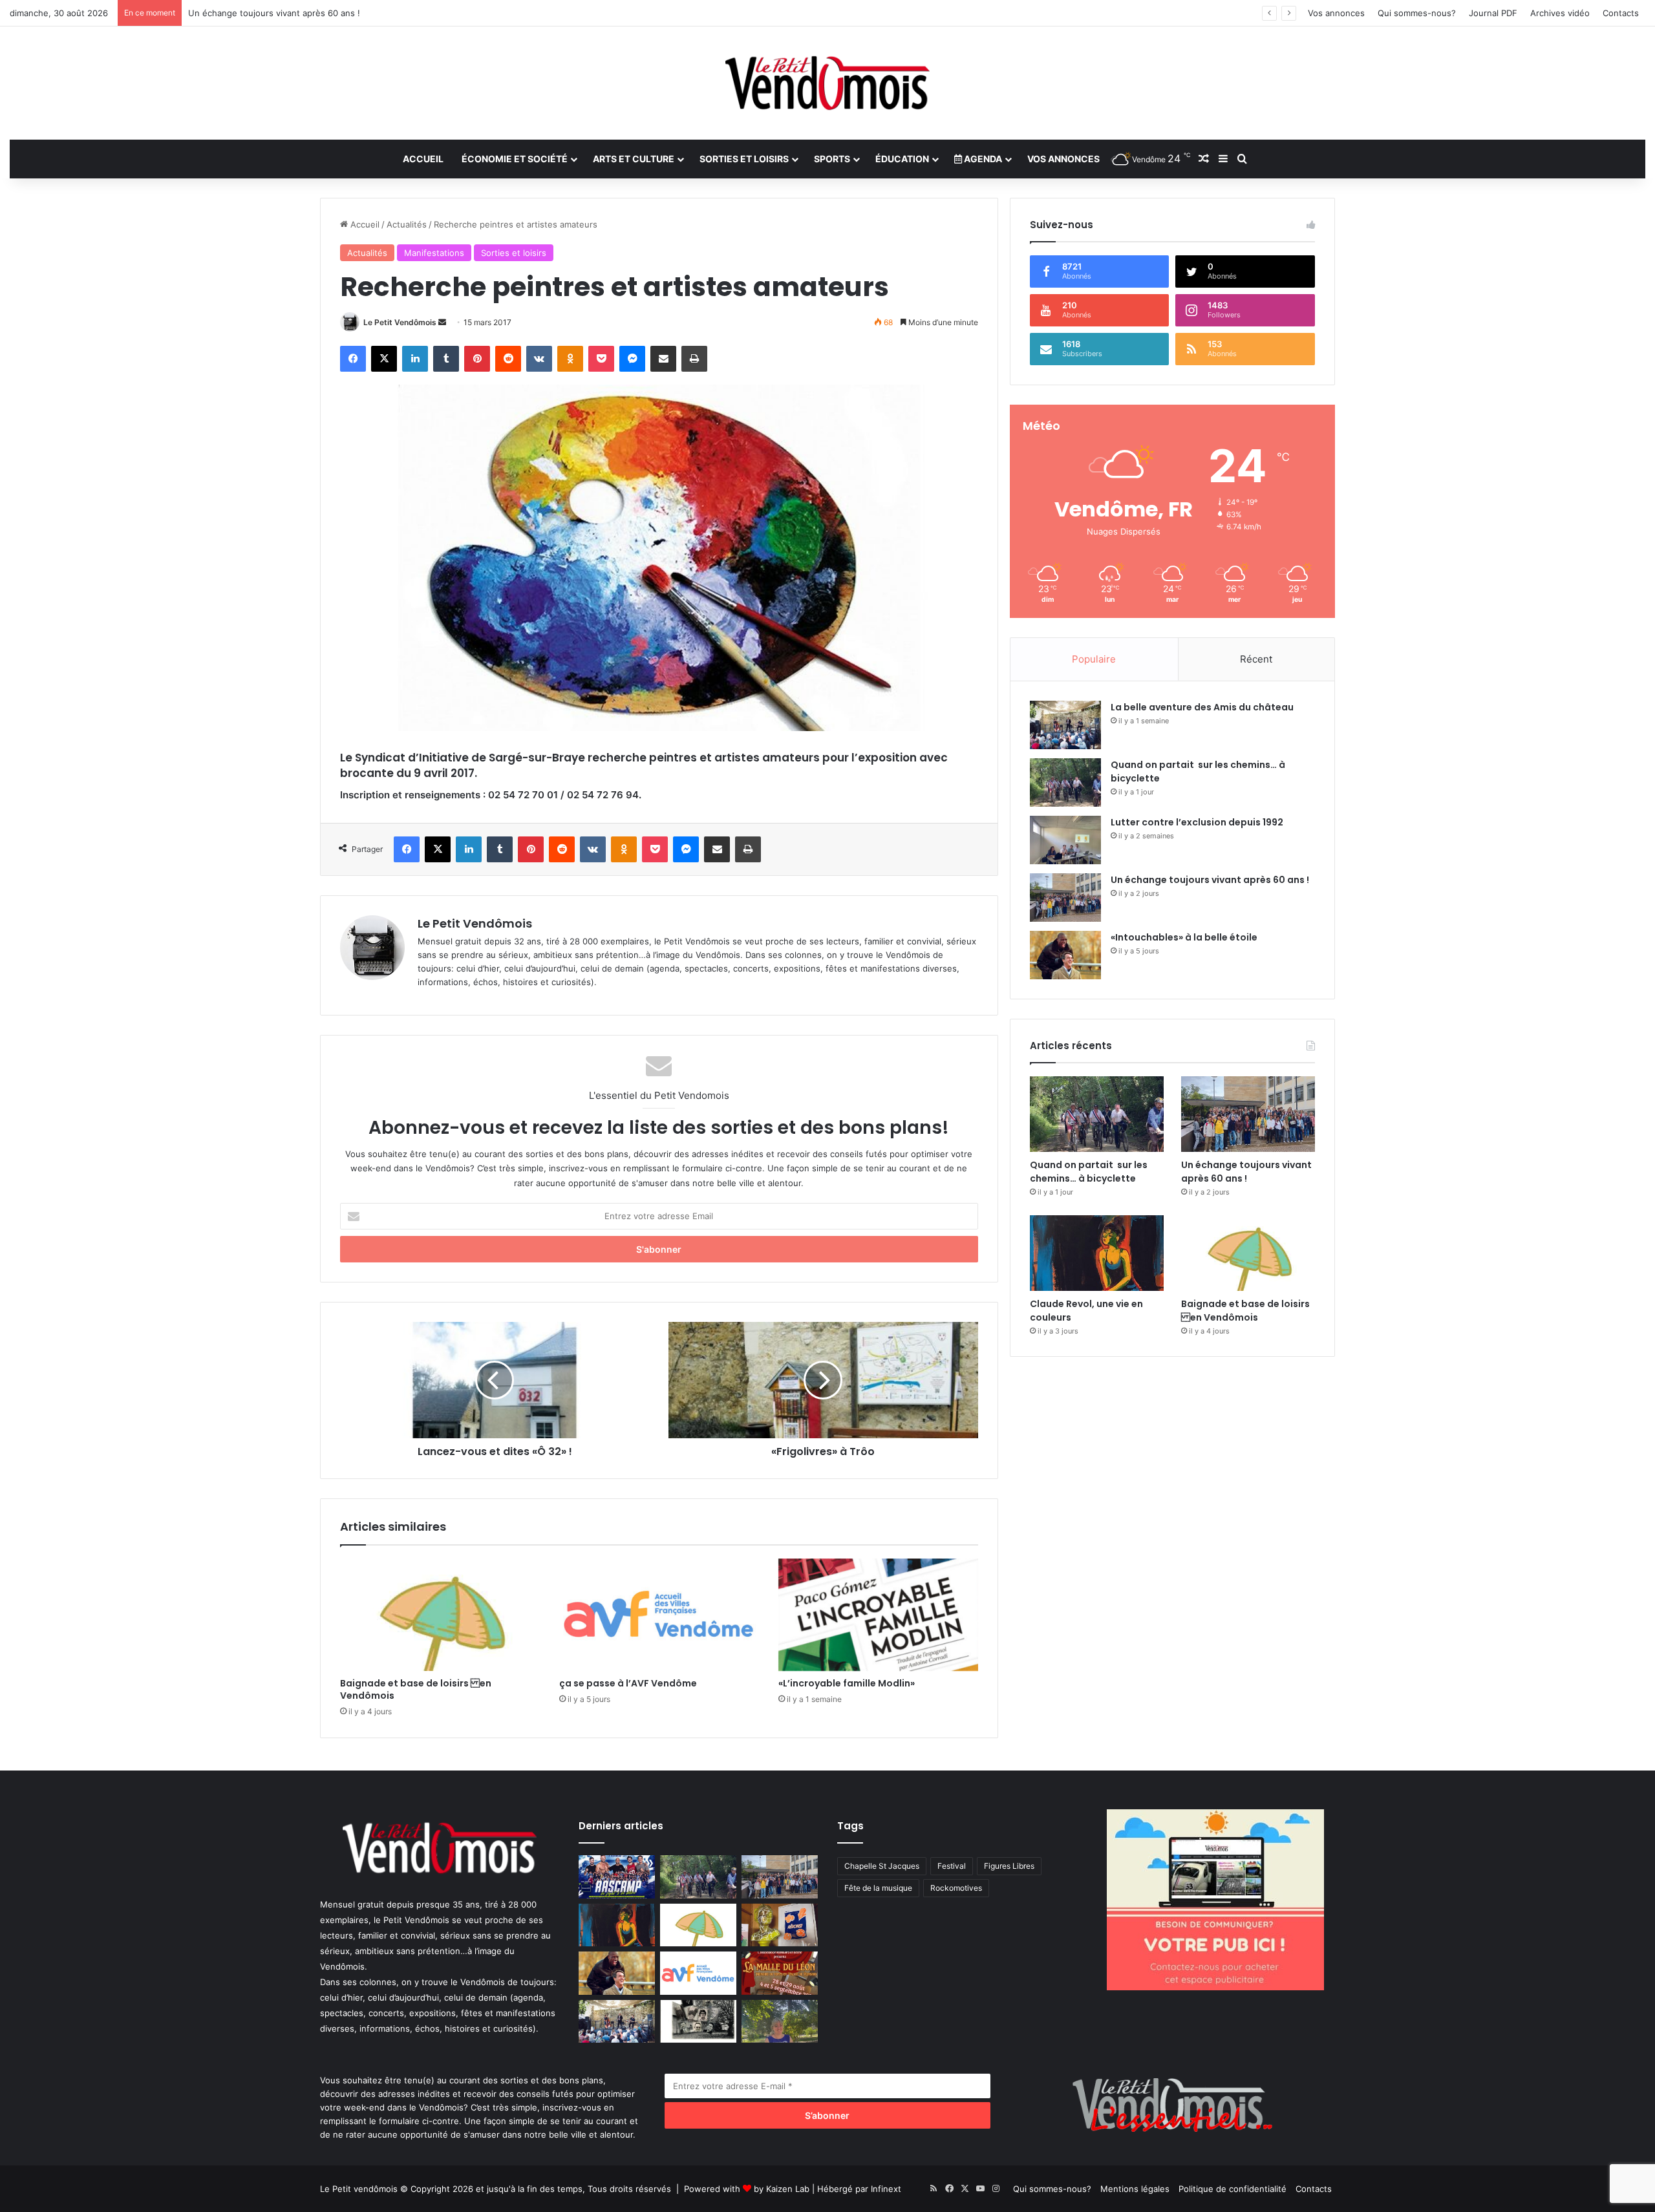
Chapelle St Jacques (882, 1866)
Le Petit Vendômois (400, 322)
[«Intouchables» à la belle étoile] (1065, 955)
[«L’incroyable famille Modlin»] (878, 1615)
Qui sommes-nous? (1417, 13)
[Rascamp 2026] (617, 1877)
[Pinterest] (477, 359)
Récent (1256, 659)
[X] (384, 359)
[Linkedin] (415, 359)
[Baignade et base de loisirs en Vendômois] (440, 1615)
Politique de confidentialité (1233, 2189)
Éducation (902, 159)
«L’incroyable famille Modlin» (847, 1683)
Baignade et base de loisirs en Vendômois (416, 1689)
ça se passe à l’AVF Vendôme (628, 1683)
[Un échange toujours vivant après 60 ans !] (1065, 898)
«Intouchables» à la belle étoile (1184, 937)
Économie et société (515, 159)
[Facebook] (353, 359)
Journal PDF (1493, 13)
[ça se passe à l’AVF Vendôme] (659, 1615)
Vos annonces (1336, 13)
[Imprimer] (694, 359)
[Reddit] (508, 359)
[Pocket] (601, 359)
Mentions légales (1135, 2189)
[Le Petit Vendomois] (827, 83)
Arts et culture (634, 159)
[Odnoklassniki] (570, 359)
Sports (832, 159)
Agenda (982, 159)
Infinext (886, 2189)
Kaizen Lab (788, 2189)
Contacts (1621, 13)
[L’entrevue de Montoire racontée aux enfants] (780, 2022)
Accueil (423, 159)
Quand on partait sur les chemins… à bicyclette (1089, 1172)
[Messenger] (632, 359)
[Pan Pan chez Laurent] (780, 1925)
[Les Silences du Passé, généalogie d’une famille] (698, 2022)
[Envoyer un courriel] (442, 322)
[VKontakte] (539, 359)
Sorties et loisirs (744, 159)
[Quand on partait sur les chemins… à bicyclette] (1065, 782)
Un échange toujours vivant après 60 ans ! (1210, 880)
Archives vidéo (1560, 13)
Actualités (407, 224)
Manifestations (434, 253)
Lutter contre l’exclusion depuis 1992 (1197, 822)
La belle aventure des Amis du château (1202, 707)
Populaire (1094, 659)
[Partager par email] (663, 359)
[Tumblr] (446, 359)
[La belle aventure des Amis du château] (1065, 725)
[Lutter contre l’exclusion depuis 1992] (1065, 840)
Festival (952, 1866)
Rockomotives (956, 1888)
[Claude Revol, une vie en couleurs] (1097, 1253)
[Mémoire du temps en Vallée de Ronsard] (780, 1973)
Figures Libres (1009, 1866)
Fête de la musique (878, 1888)
